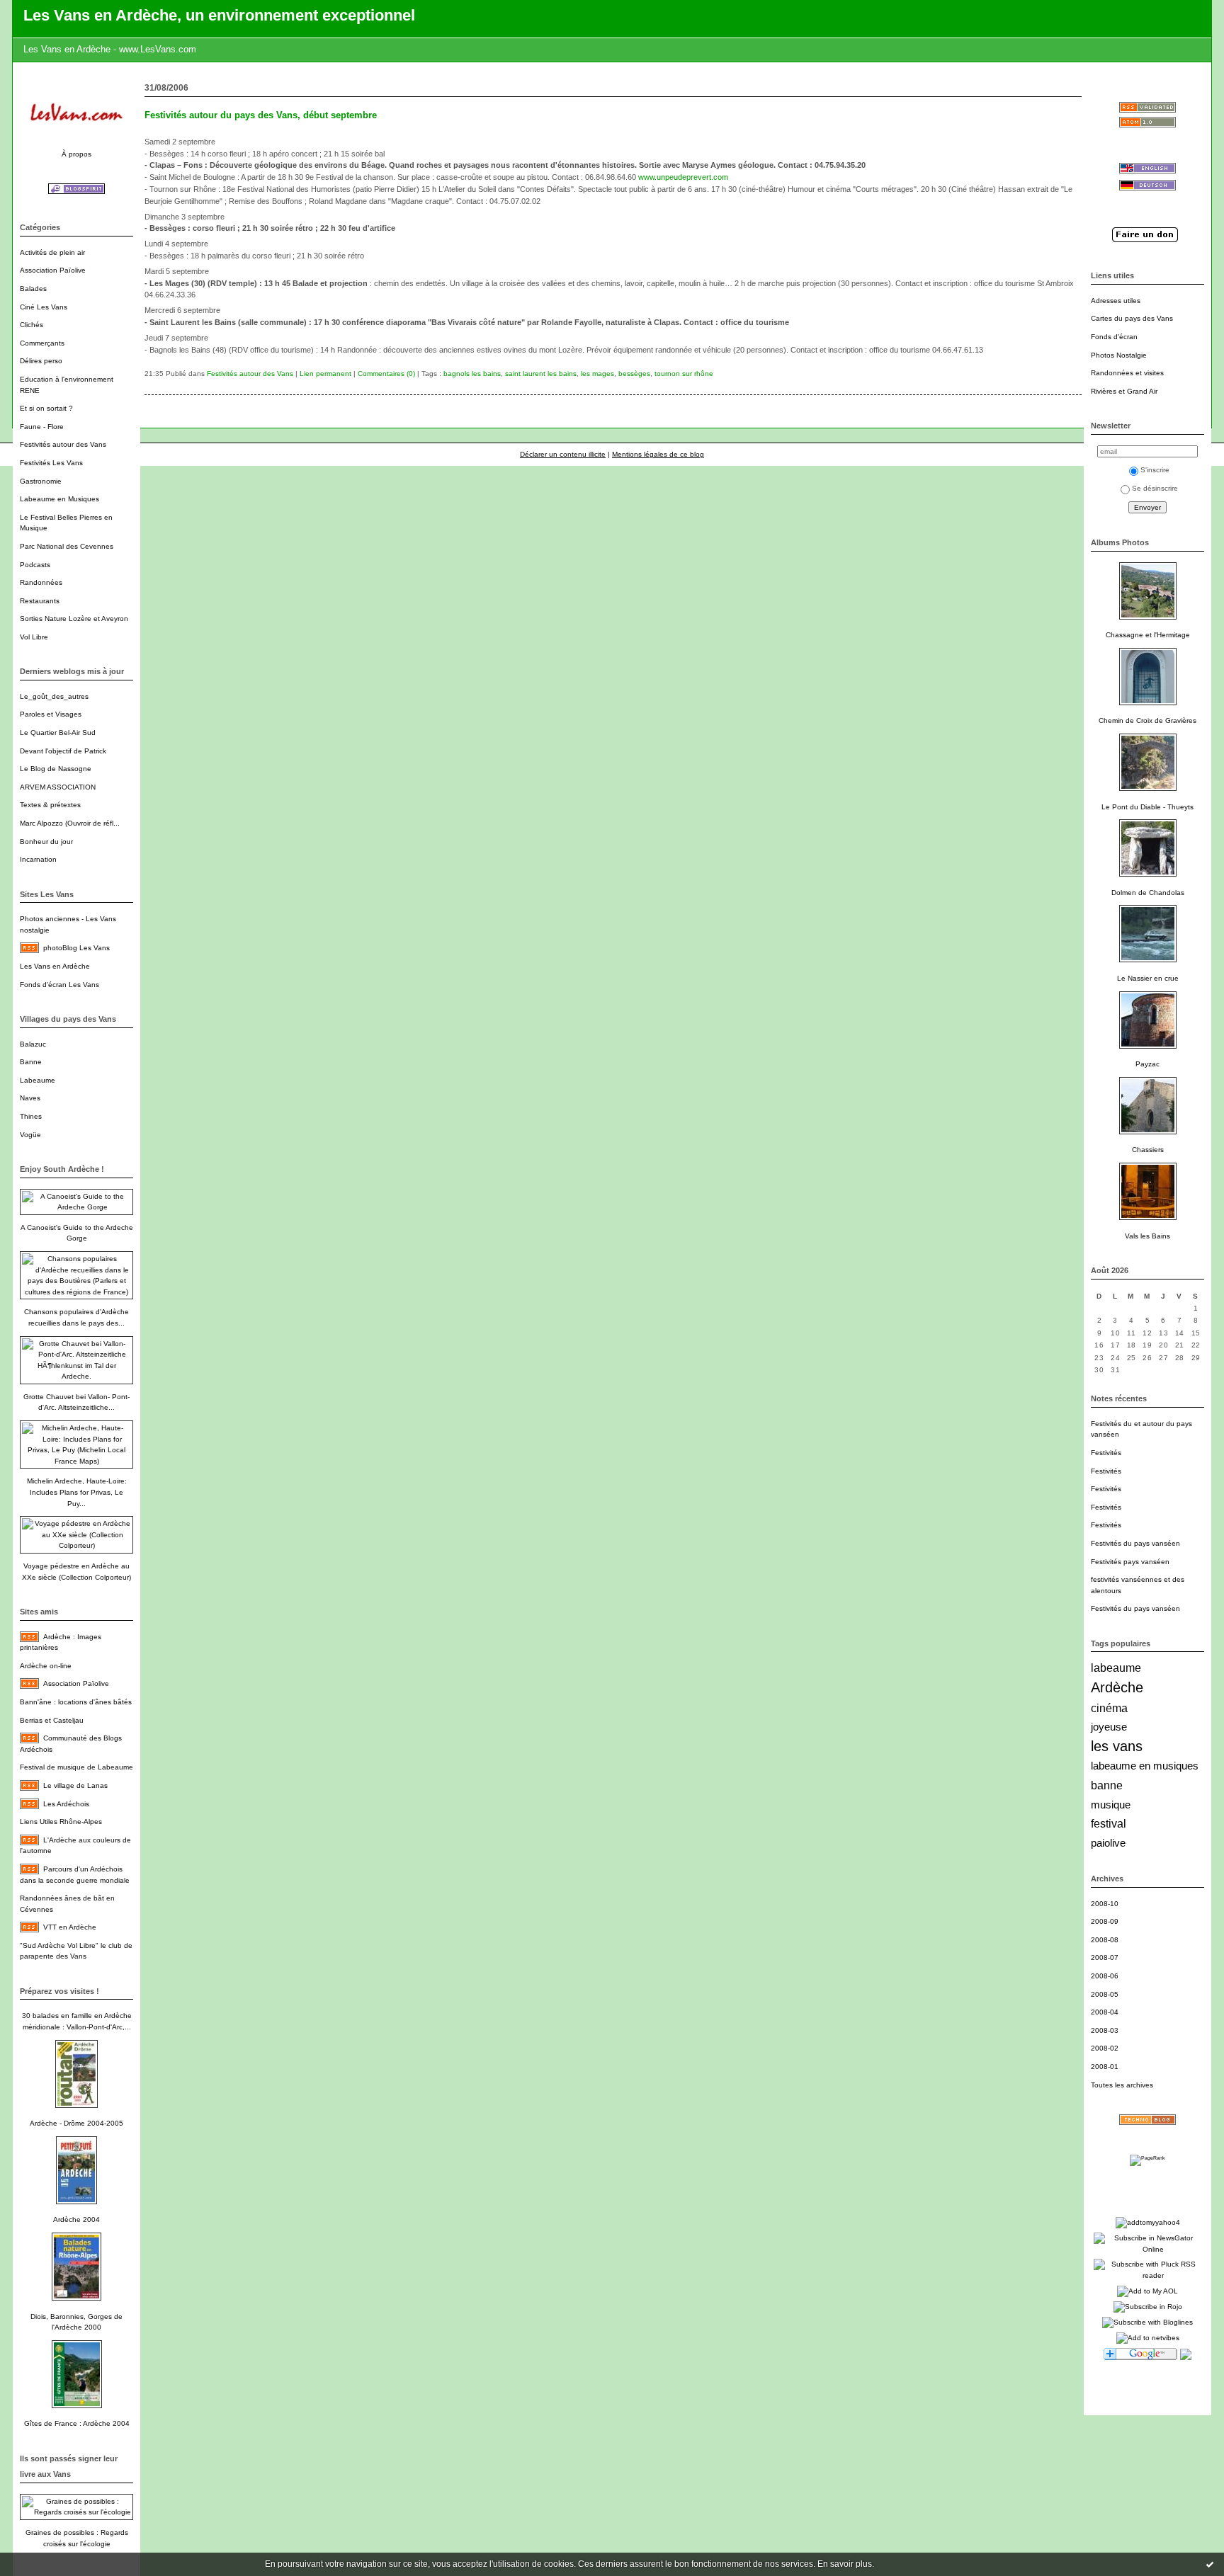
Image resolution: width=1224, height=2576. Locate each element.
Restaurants (40, 601)
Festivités (1106, 1453)
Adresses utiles (1116, 301)
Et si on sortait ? (46, 408)
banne (1107, 1785)
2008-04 (1105, 2012)
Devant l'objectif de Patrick (63, 751)
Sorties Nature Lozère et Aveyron (74, 619)
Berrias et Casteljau (52, 1720)
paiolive (1108, 1843)
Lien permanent (325, 374)
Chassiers (1148, 1150)
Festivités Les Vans (51, 463)
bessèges (634, 374)
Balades (33, 289)
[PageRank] (1147, 2158)
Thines (31, 1116)
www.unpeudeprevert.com (683, 177)
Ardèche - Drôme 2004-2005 (76, 2123)
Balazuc (33, 1044)
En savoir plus (845, 2564)
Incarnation (38, 859)
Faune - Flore (42, 427)
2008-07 (1105, 1957)
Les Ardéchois (66, 1804)
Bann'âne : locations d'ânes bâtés (76, 1702)
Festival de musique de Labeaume (76, 1767)
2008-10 (1105, 1904)
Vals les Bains (1147, 1236)
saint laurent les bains (541, 374)
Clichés (32, 325)
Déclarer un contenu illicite (563, 454)
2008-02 (1105, 2048)
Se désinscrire (1155, 488)
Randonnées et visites (1127, 373)
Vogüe (30, 1135)
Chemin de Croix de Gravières (1147, 720)
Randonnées (41, 582)
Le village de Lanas (75, 1785)
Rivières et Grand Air (1124, 391)
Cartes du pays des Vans (1132, 318)
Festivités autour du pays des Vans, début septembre (261, 115)
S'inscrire (1155, 470)
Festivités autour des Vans (63, 444)
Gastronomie (41, 481)
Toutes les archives (1122, 2085)
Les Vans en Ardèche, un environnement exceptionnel (219, 15)
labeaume (1116, 1668)
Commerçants (42, 343)
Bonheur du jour (46, 842)
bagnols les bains (472, 374)
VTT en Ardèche (70, 1927)
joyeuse (1109, 1727)
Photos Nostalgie (1119, 355)
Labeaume (38, 1080)
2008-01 (1105, 2067)
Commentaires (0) (386, 374)
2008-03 (1105, 2030)
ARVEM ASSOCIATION (58, 787)
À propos (76, 154)
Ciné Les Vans (44, 307)
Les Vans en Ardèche (55, 966)
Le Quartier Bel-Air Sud (58, 733)
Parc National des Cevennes (67, 546)
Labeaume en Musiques (59, 499)
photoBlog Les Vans (76, 948)
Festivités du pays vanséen (1135, 1543)
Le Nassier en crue (1148, 978)
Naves (30, 1098)
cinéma (1109, 1708)
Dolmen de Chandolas (1148, 893)
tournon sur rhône (684, 374)
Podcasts (35, 565)
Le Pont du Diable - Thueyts (1147, 807)
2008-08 (1105, 1940)
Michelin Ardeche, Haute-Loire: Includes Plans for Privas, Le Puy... (77, 1492)
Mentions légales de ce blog (658, 454)
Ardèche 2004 (76, 2219)
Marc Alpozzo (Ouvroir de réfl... (70, 823)
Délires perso (41, 361)
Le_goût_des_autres (54, 696)
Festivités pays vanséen (1130, 1562)
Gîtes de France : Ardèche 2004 (77, 2423)
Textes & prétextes (50, 805)
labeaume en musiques (1145, 1766)
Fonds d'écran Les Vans (59, 985)
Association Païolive (53, 270)
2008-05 (1105, 1994)
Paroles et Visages (51, 714)
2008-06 (1105, 1976)
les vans (1117, 1746)
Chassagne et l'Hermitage (1148, 635)
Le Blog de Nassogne (56, 769)
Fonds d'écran (1114, 337)
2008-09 (1105, 1921)
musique (1111, 1805)
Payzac (1147, 1064)
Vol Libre (34, 637)
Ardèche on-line (46, 1666)
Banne (31, 1062)
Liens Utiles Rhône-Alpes (61, 1822)
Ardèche (1117, 1687)
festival (1109, 1824)
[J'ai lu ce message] (1210, 2564)
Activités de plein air (52, 252)
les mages (597, 374)
